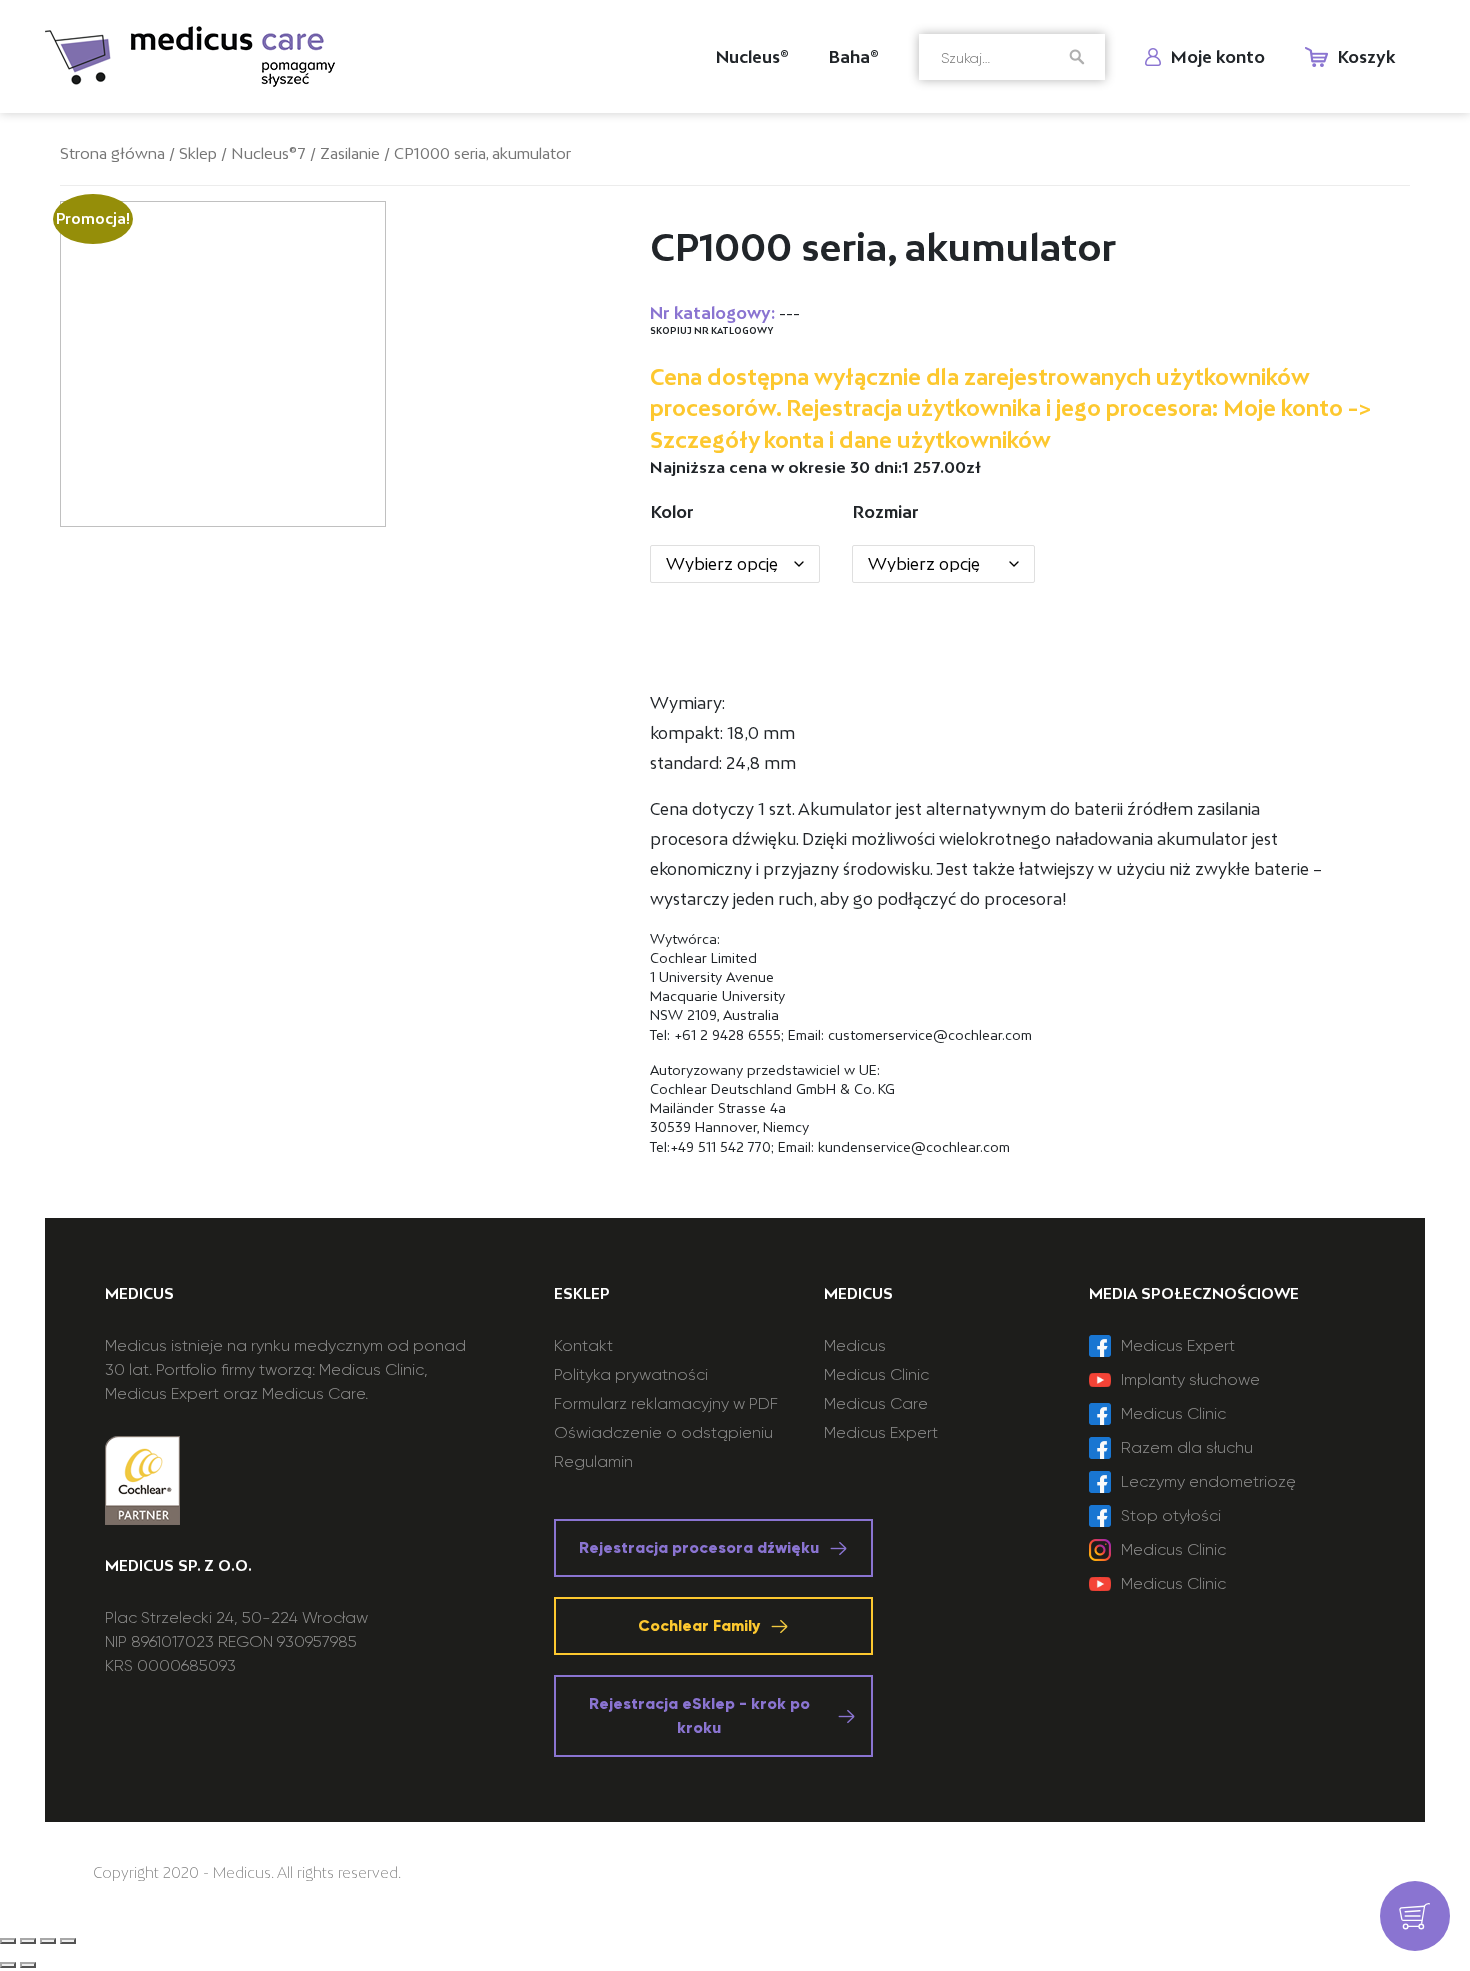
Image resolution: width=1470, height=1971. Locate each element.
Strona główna (112, 153)
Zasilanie (350, 153)
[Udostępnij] (28, 1941)
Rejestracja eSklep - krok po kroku (699, 1715)
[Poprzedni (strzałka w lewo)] (8, 1965)
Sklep (198, 153)
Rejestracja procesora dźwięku (699, 1547)
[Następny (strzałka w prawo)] (28, 1965)
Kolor (672, 512)
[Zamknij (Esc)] (8, 1941)
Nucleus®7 (268, 153)
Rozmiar (886, 512)
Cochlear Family (699, 1625)
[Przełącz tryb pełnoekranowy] (48, 1941)
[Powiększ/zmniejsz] (68, 1941)
